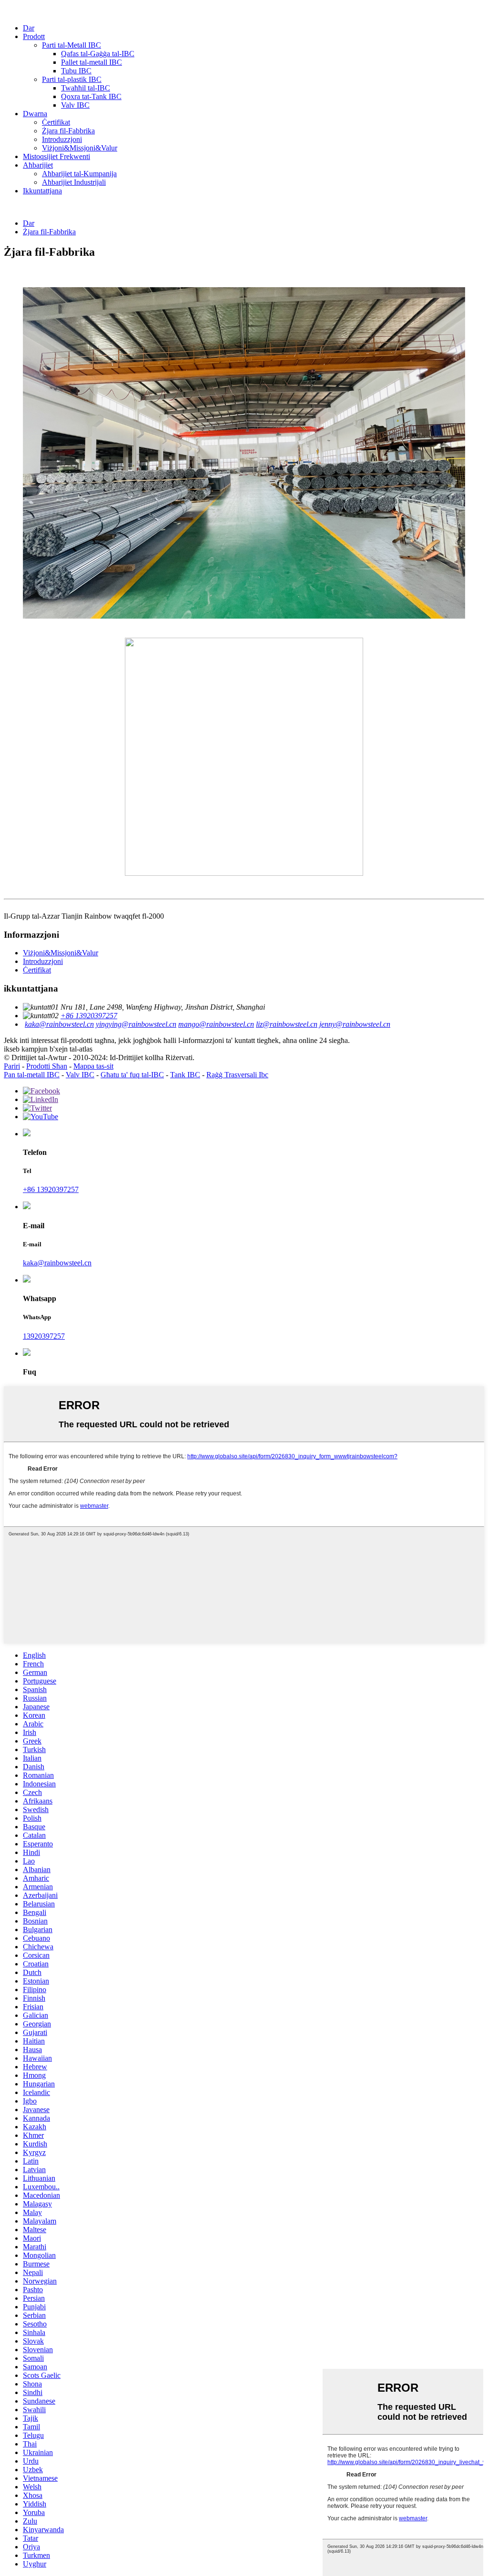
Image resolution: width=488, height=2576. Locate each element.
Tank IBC (185, 1075)
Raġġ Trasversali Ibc (237, 1075)
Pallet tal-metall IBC (91, 62)
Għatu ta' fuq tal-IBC (132, 1075)
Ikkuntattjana (42, 191)
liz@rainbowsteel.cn (287, 1024)
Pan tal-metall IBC (32, 1075)
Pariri (12, 1066)
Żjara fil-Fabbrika (68, 131)
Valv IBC (75, 105)
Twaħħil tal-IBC (86, 88)
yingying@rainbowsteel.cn (136, 1024)
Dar (29, 28)
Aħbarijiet (38, 165)
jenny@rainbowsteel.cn (355, 1024)
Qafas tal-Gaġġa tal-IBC (98, 54)
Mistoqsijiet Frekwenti (56, 156)
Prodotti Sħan (47, 1066)
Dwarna (35, 114)
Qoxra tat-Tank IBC (91, 96)
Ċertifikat (56, 122)
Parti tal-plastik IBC (72, 79)
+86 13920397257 (89, 1016)
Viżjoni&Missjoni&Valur (80, 148)
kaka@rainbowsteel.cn (59, 1024)
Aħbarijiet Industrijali (74, 182)
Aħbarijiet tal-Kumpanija (79, 174)
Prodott (34, 36)
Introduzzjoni (62, 139)
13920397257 (44, 1336)
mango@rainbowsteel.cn (216, 1024)
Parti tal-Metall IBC (71, 45)
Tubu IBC (76, 71)
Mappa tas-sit (93, 1066)
